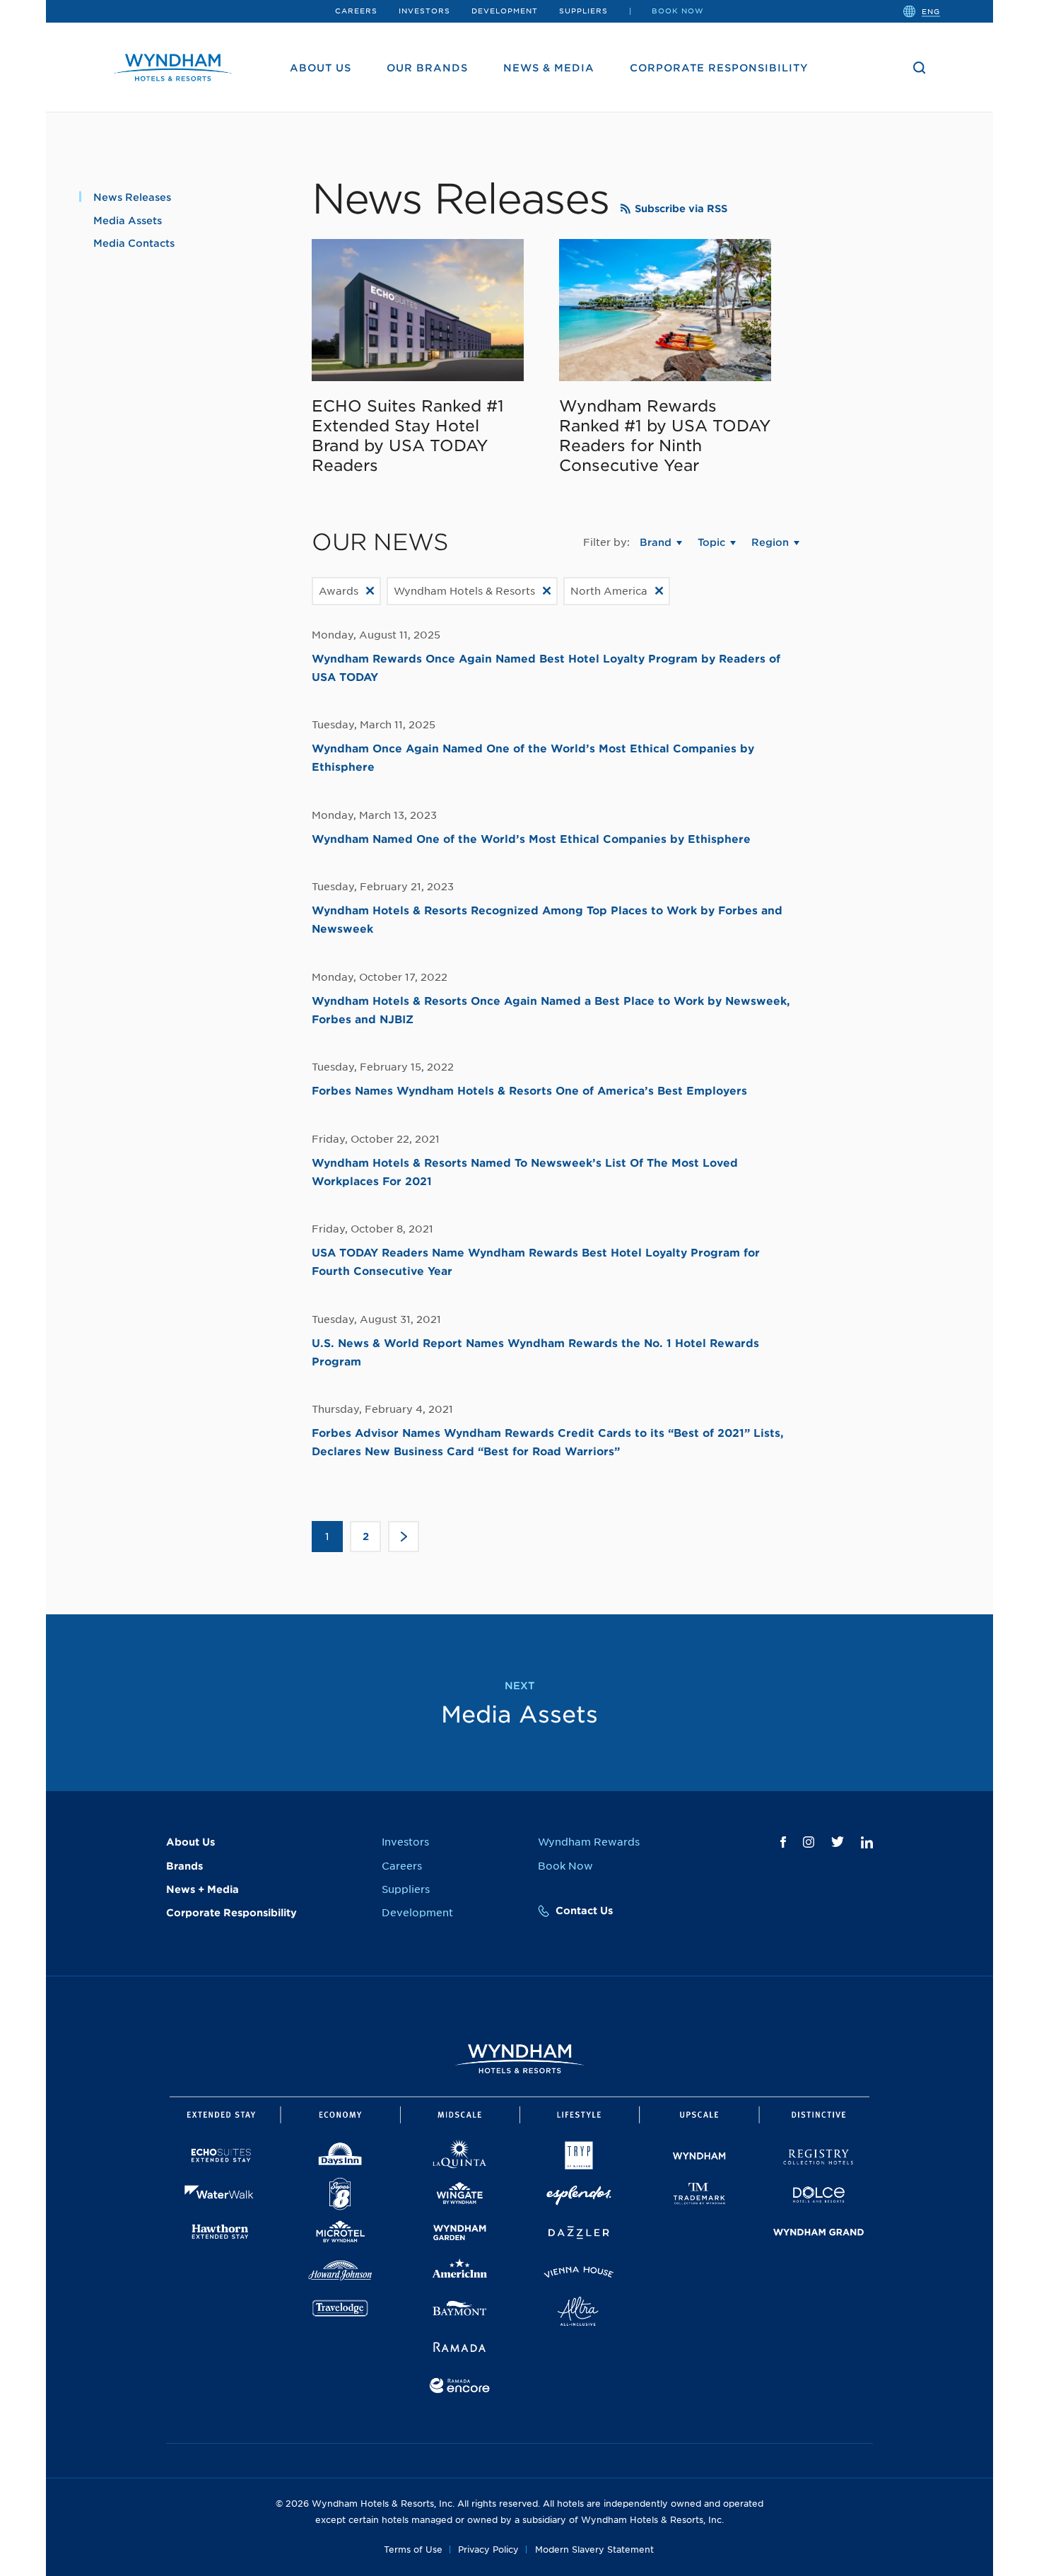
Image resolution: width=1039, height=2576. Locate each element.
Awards (339, 591)
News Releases (132, 197)
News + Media (202, 1889)
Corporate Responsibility (719, 68)
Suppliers (583, 11)
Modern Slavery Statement (594, 2549)
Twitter (838, 1842)
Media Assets (128, 221)
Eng (931, 11)
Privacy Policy (488, 2549)
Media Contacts (134, 243)
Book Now (678, 11)
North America (609, 591)
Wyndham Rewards (589, 1842)
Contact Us (584, 1911)
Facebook (783, 1842)
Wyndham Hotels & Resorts (464, 591)
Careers (356, 11)
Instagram (809, 1842)
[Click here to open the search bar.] (920, 68)
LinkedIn (867, 1842)
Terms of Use (413, 2549)
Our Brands (427, 68)
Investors (424, 11)
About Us (321, 68)
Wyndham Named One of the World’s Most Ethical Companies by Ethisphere (531, 839)
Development (505, 11)
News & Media (549, 68)
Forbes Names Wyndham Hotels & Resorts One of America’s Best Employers (529, 1091)
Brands (184, 1866)
